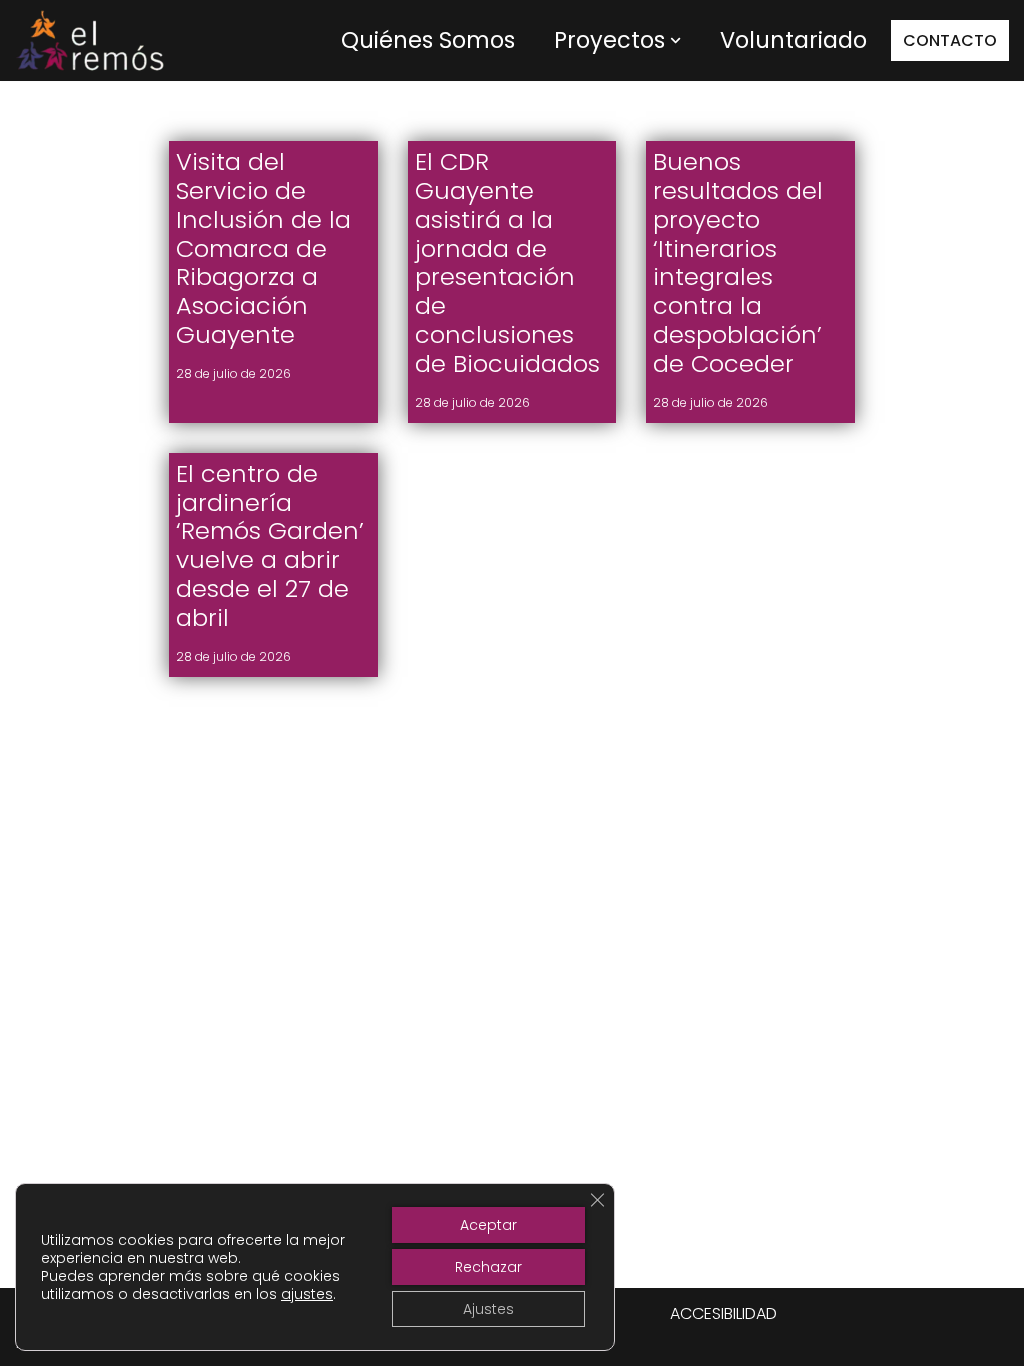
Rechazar (488, 1267)
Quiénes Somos (428, 40)
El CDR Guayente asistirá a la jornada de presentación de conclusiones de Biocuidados (507, 262)
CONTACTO (950, 40)
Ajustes (488, 1309)
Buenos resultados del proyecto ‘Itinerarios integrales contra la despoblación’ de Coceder (738, 262)
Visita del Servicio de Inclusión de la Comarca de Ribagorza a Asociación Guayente (263, 248)
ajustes (307, 1294)
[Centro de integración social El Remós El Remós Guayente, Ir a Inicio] (90, 40)
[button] (675, 40)
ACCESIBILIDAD (723, 1313)
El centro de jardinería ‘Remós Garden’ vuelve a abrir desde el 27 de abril (270, 545)
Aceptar (488, 1225)
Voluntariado (793, 40)
